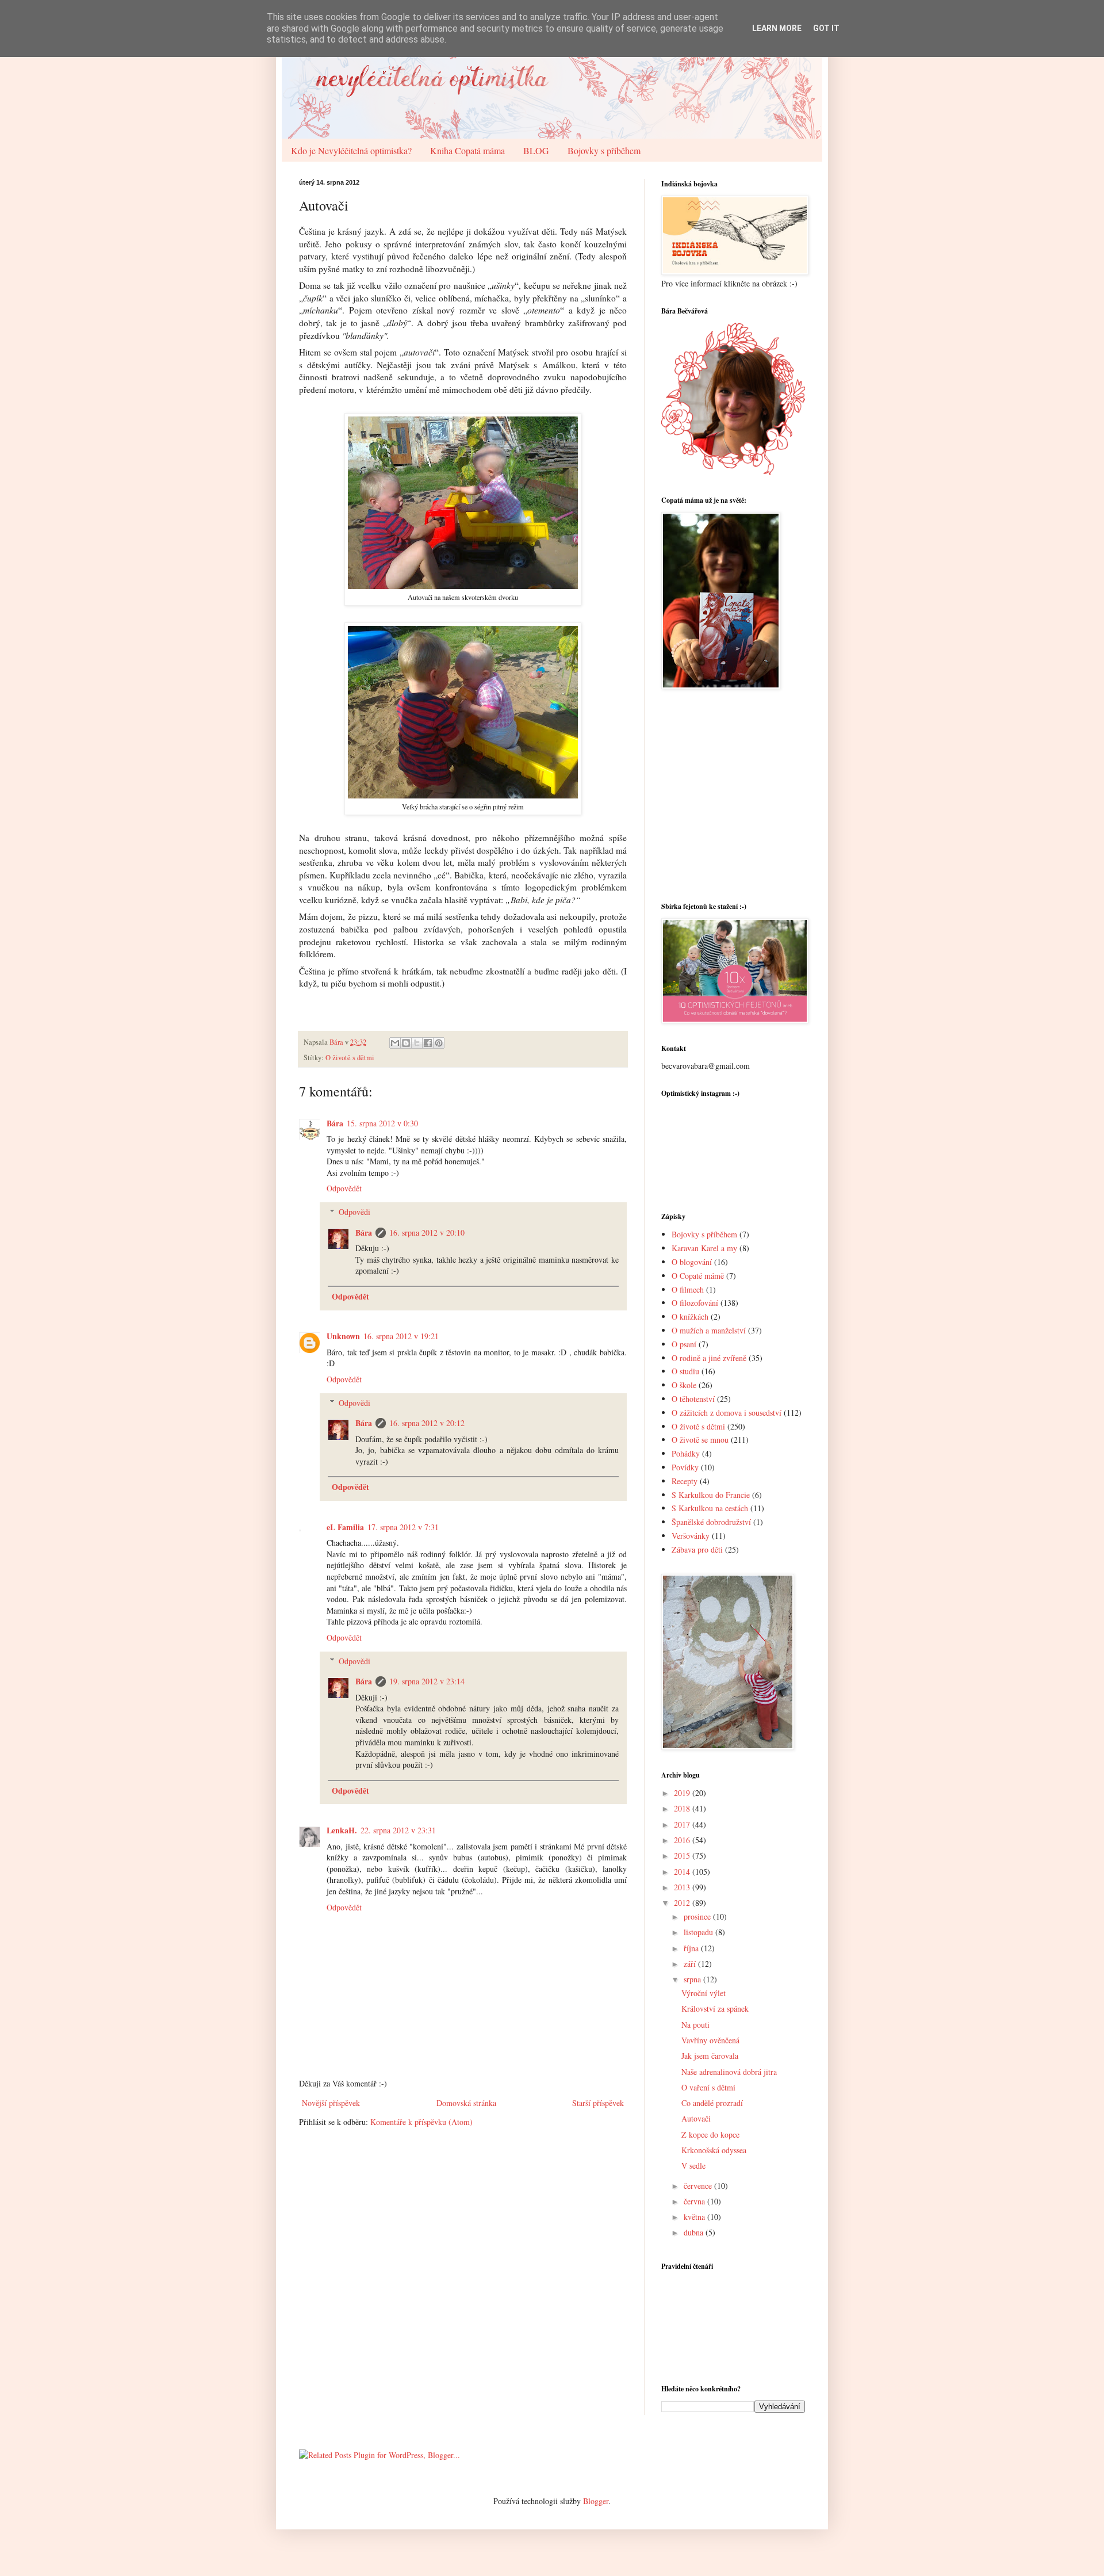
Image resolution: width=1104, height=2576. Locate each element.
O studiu (685, 1371)
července (699, 2186)
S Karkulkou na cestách (710, 1508)
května (695, 2217)
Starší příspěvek (598, 2103)
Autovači (696, 2118)
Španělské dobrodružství (711, 1522)
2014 (683, 1872)
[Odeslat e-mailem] (395, 1043)
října (692, 1948)
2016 (683, 1840)
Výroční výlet (704, 1993)
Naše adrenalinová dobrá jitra (729, 2072)
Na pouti (695, 2025)
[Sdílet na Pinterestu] (439, 1043)
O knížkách (690, 1316)
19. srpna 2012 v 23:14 (427, 1681)
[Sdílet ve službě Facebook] (428, 1043)
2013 (683, 1887)
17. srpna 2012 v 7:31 (403, 1527)
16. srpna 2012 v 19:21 (401, 1336)
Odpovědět (344, 1188)
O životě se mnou (700, 1440)
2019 (683, 1793)
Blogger (596, 2501)
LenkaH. (342, 1830)
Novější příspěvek (331, 2103)
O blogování (692, 1262)
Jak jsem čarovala (710, 2056)
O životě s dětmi (350, 1058)
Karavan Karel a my (704, 1248)
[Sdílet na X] (417, 1043)
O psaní (684, 1344)
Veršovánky (691, 1536)
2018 (683, 1808)
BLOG (536, 150)
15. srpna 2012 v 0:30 (382, 1123)
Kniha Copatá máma (467, 150)
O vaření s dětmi (708, 2087)
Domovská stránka (466, 2103)
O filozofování (695, 1303)
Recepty (685, 1481)
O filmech (688, 1289)
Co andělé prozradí (712, 2103)
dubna (695, 2232)
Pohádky (686, 1453)
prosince (698, 1916)
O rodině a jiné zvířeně (709, 1358)
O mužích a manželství (709, 1330)
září (691, 1964)
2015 (683, 1855)
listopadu (699, 1932)
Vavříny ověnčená (710, 2040)
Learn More (777, 28)
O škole (684, 1385)
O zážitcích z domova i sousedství (727, 1413)
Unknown (343, 1336)
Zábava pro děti (697, 1549)
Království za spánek (715, 2009)
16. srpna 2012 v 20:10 (427, 1232)
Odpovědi (354, 1212)
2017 (683, 1824)
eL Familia (345, 1527)
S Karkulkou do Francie (711, 1495)
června (695, 2201)
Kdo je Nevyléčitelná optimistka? (351, 150)
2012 (683, 1903)
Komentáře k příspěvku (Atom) (421, 2122)
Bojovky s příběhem (604, 150)
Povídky (685, 1467)
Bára (335, 1123)
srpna (693, 1979)
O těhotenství (693, 1399)
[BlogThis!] (406, 1043)
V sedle (693, 2166)
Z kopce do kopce (710, 2134)
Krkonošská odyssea (714, 2150)
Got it (826, 28)
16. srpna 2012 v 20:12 (427, 1423)
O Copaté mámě (698, 1276)
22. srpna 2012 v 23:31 (398, 1830)
